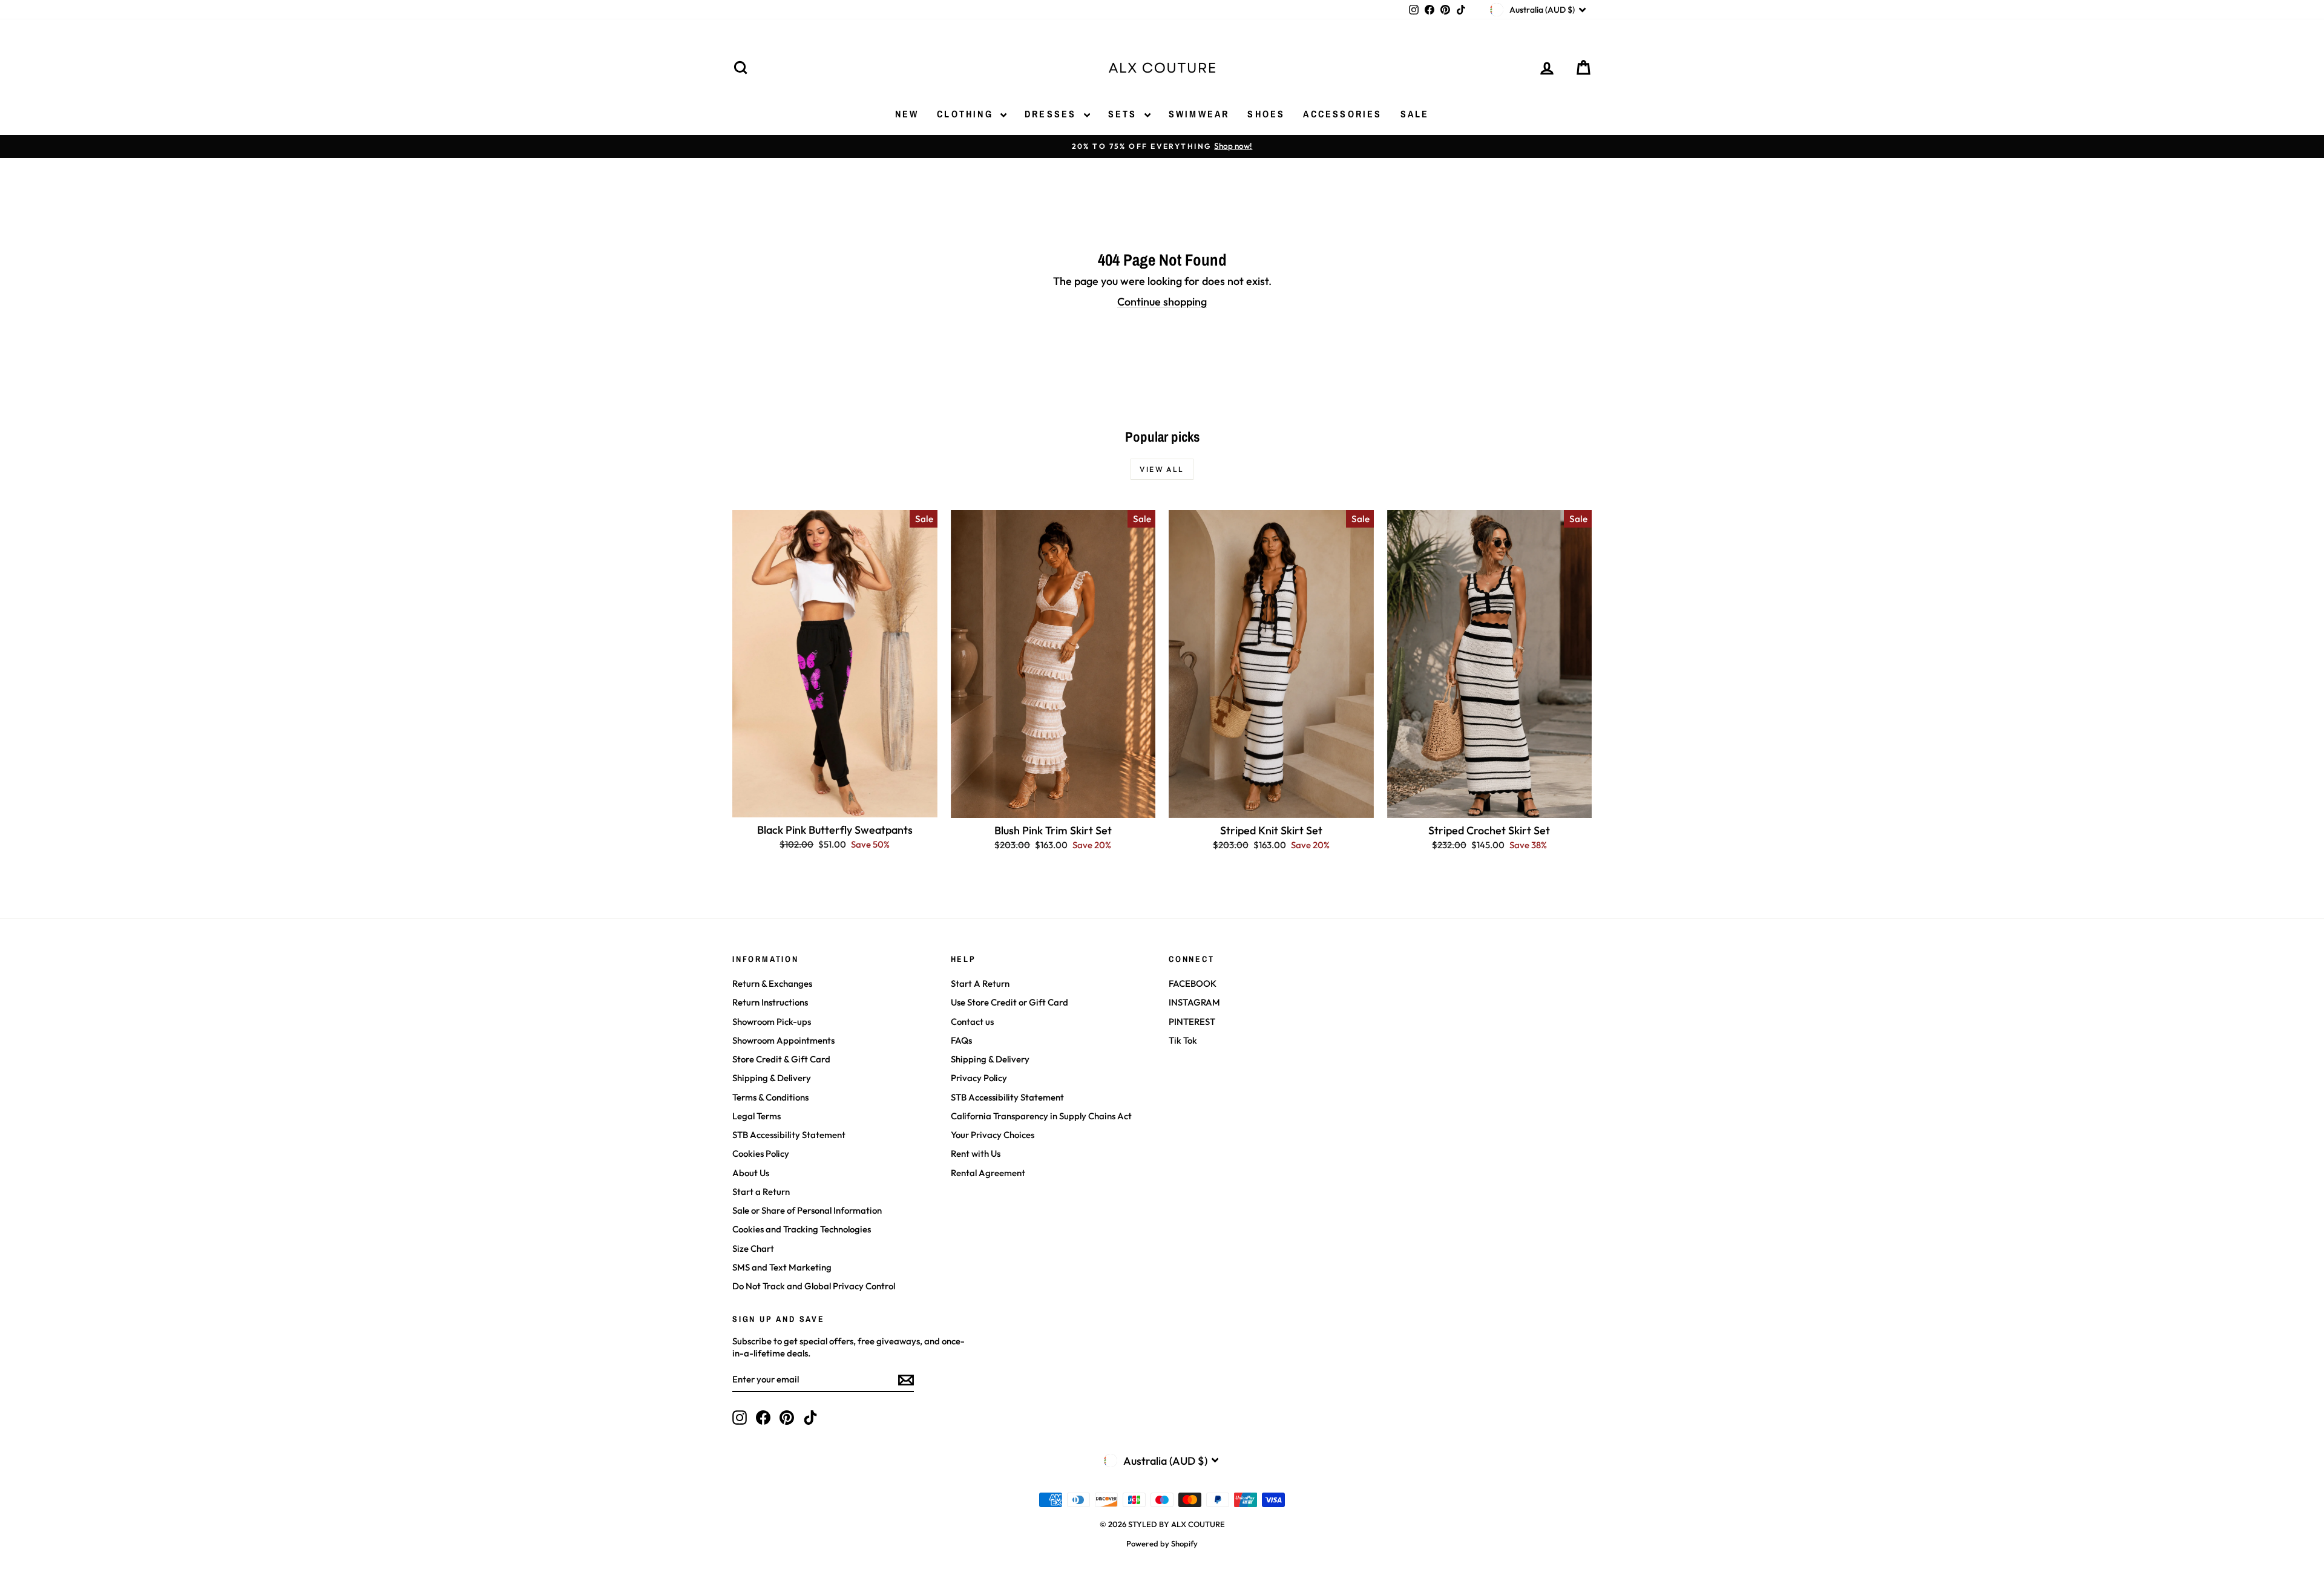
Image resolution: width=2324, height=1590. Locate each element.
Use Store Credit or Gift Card (1009, 1002)
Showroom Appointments (783, 1040)
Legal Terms (757, 1116)
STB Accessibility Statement (789, 1135)
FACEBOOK (1193, 983)
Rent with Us (976, 1153)
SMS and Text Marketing (782, 1267)
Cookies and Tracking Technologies (802, 1229)
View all (1162, 469)
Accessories (1342, 114)
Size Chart (753, 1248)
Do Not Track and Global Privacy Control (814, 1286)
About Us (751, 1173)
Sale (1415, 114)
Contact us (972, 1022)
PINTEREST (1192, 1022)
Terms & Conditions (770, 1097)
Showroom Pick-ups (772, 1022)
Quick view (835, 804)
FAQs (961, 1040)
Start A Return (980, 983)
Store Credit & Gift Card (781, 1059)
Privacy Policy (979, 1078)
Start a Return (761, 1192)
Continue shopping (1162, 302)
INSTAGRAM (1194, 1002)
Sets (1125, 114)
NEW (907, 114)
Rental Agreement (988, 1173)
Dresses (1053, 114)
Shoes (1266, 114)
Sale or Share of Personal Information (807, 1210)
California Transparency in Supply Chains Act (1041, 1116)
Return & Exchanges (772, 983)
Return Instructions (770, 1002)
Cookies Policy (761, 1153)
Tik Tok (1183, 1040)
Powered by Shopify (1162, 1543)
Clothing (967, 114)
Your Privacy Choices (993, 1135)
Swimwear (1199, 114)
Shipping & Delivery (772, 1078)
